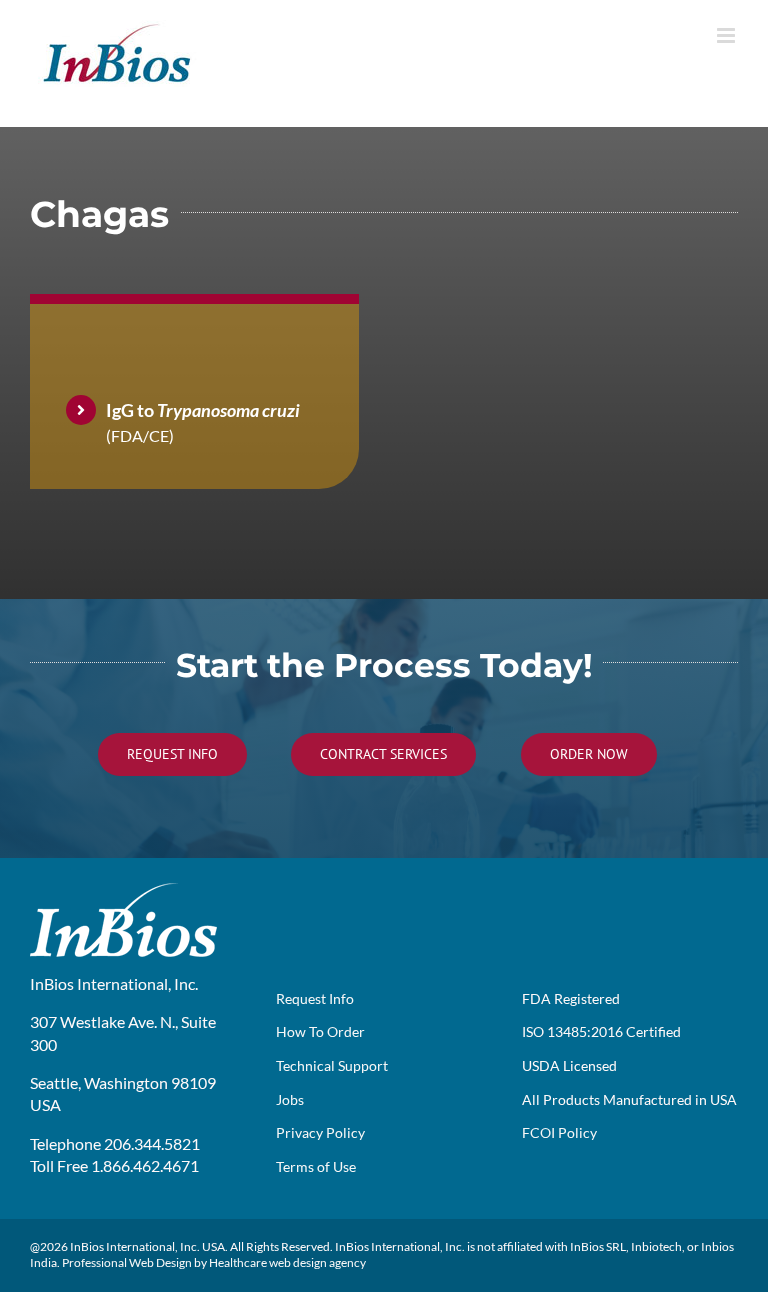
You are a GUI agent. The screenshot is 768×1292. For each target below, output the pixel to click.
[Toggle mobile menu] (727, 35)
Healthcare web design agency (287, 1262)
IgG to (203, 410)
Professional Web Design (127, 1262)
